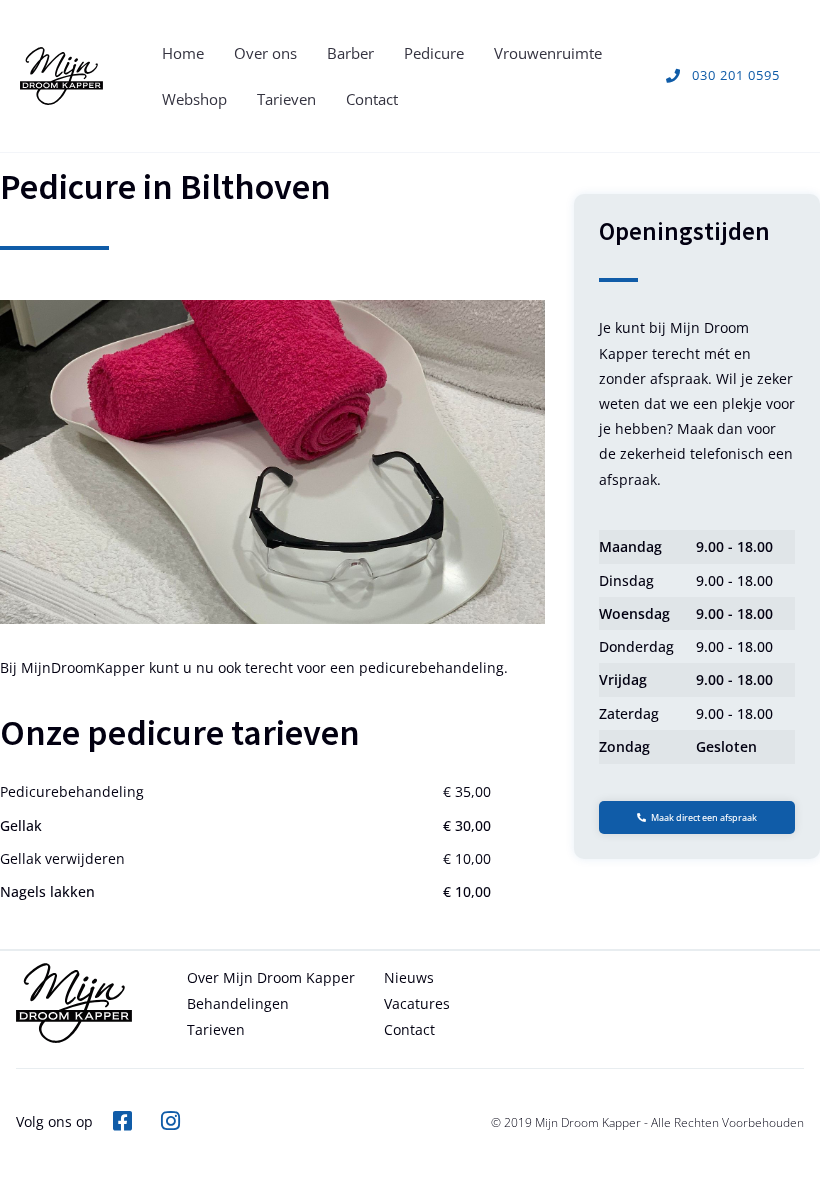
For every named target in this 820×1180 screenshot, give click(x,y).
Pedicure (434, 53)
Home (183, 53)
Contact (372, 99)
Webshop (194, 99)
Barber (350, 53)
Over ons (265, 53)
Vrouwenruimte (548, 53)
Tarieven (286, 99)
